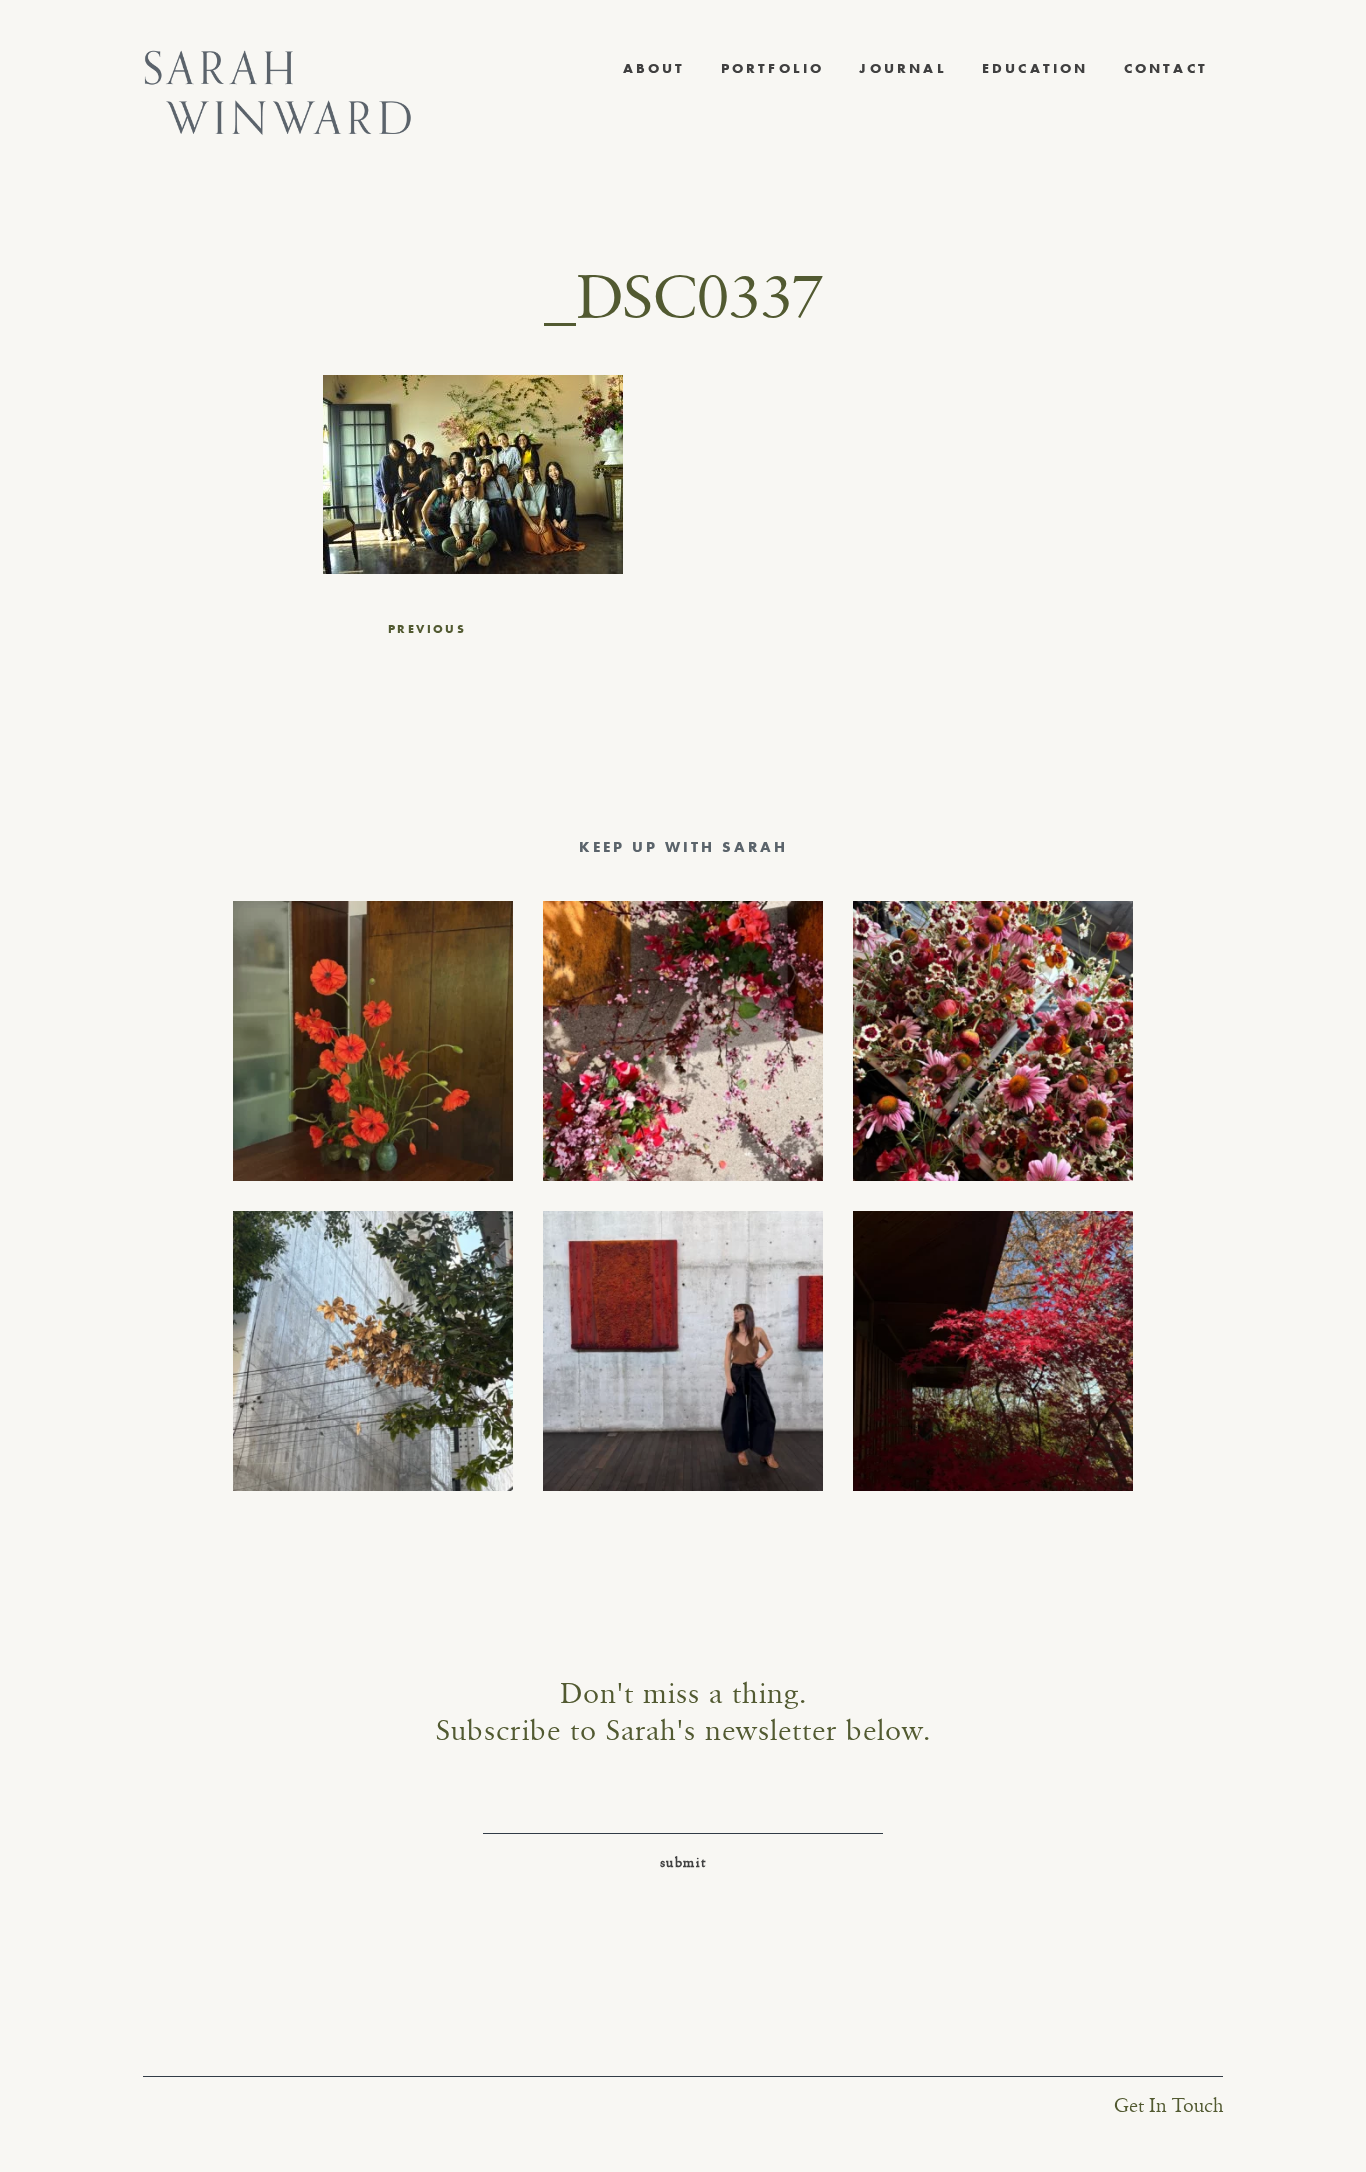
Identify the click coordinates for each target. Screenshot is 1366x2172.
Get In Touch (1168, 2106)
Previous (427, 629)
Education (1035, 68)
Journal (902, 68)
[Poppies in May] (373, 1041)
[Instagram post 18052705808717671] (373, 1351)
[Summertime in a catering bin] (993, 1041)
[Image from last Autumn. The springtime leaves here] (993, 1351)
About (654, 68)
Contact (1166, 68)
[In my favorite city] (683, 1351)
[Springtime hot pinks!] (683, 1041)
